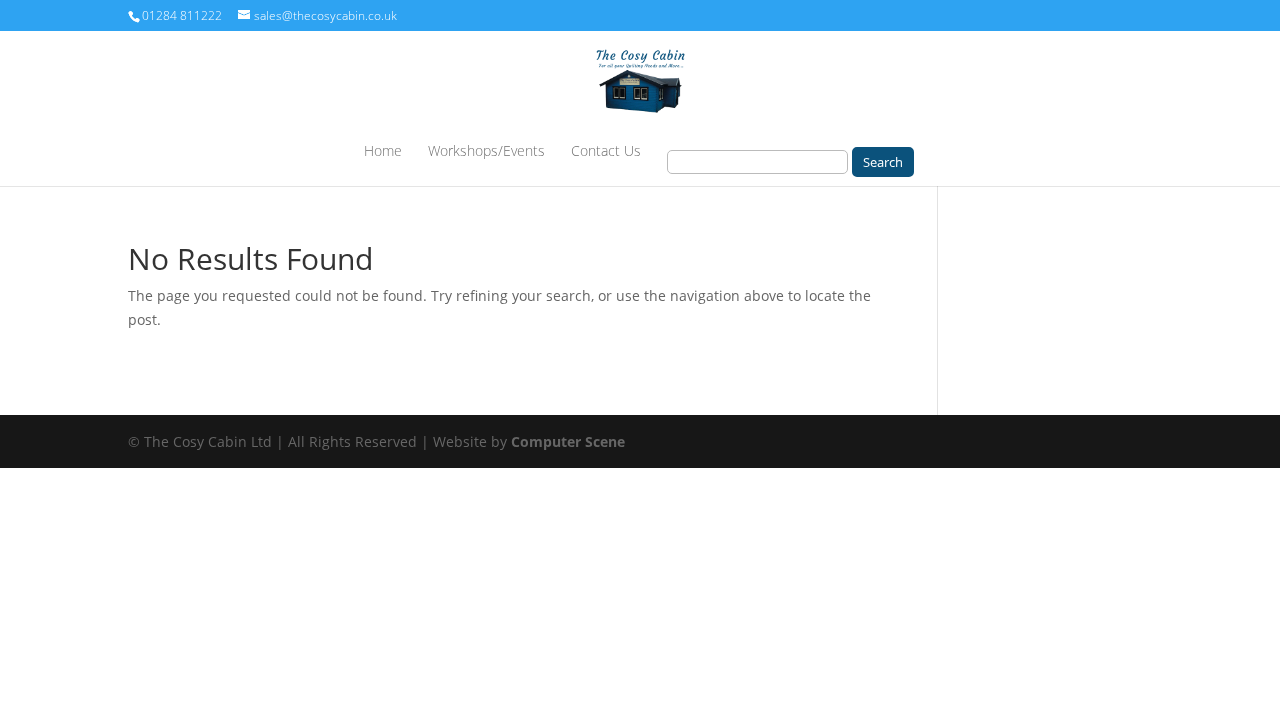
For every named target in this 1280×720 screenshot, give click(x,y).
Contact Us (606, 152)
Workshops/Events (486, 152)
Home (383, 152)
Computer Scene (568, 441)
